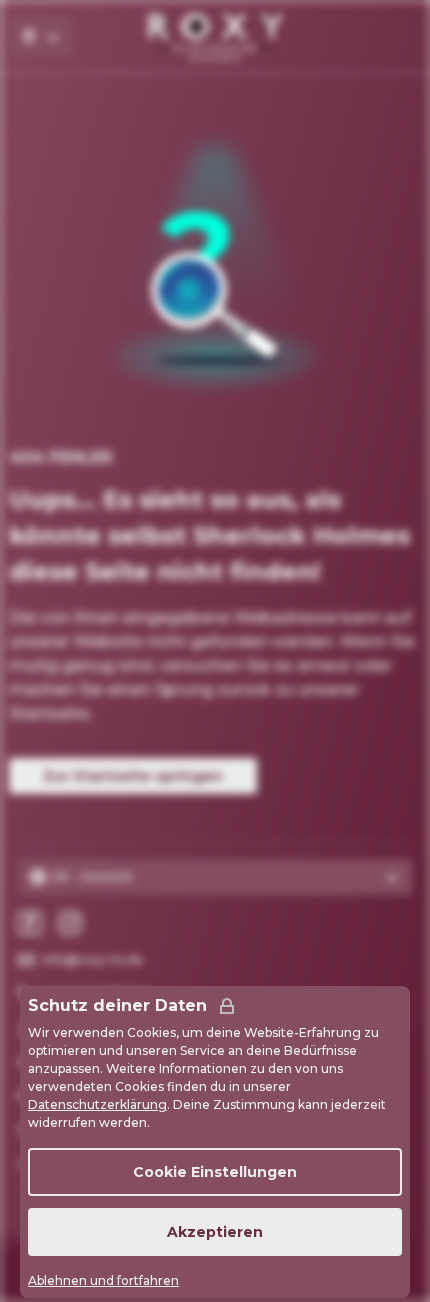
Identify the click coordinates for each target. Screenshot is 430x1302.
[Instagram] (70, 923)
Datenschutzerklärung (97, 1104)
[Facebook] (30, 923)
